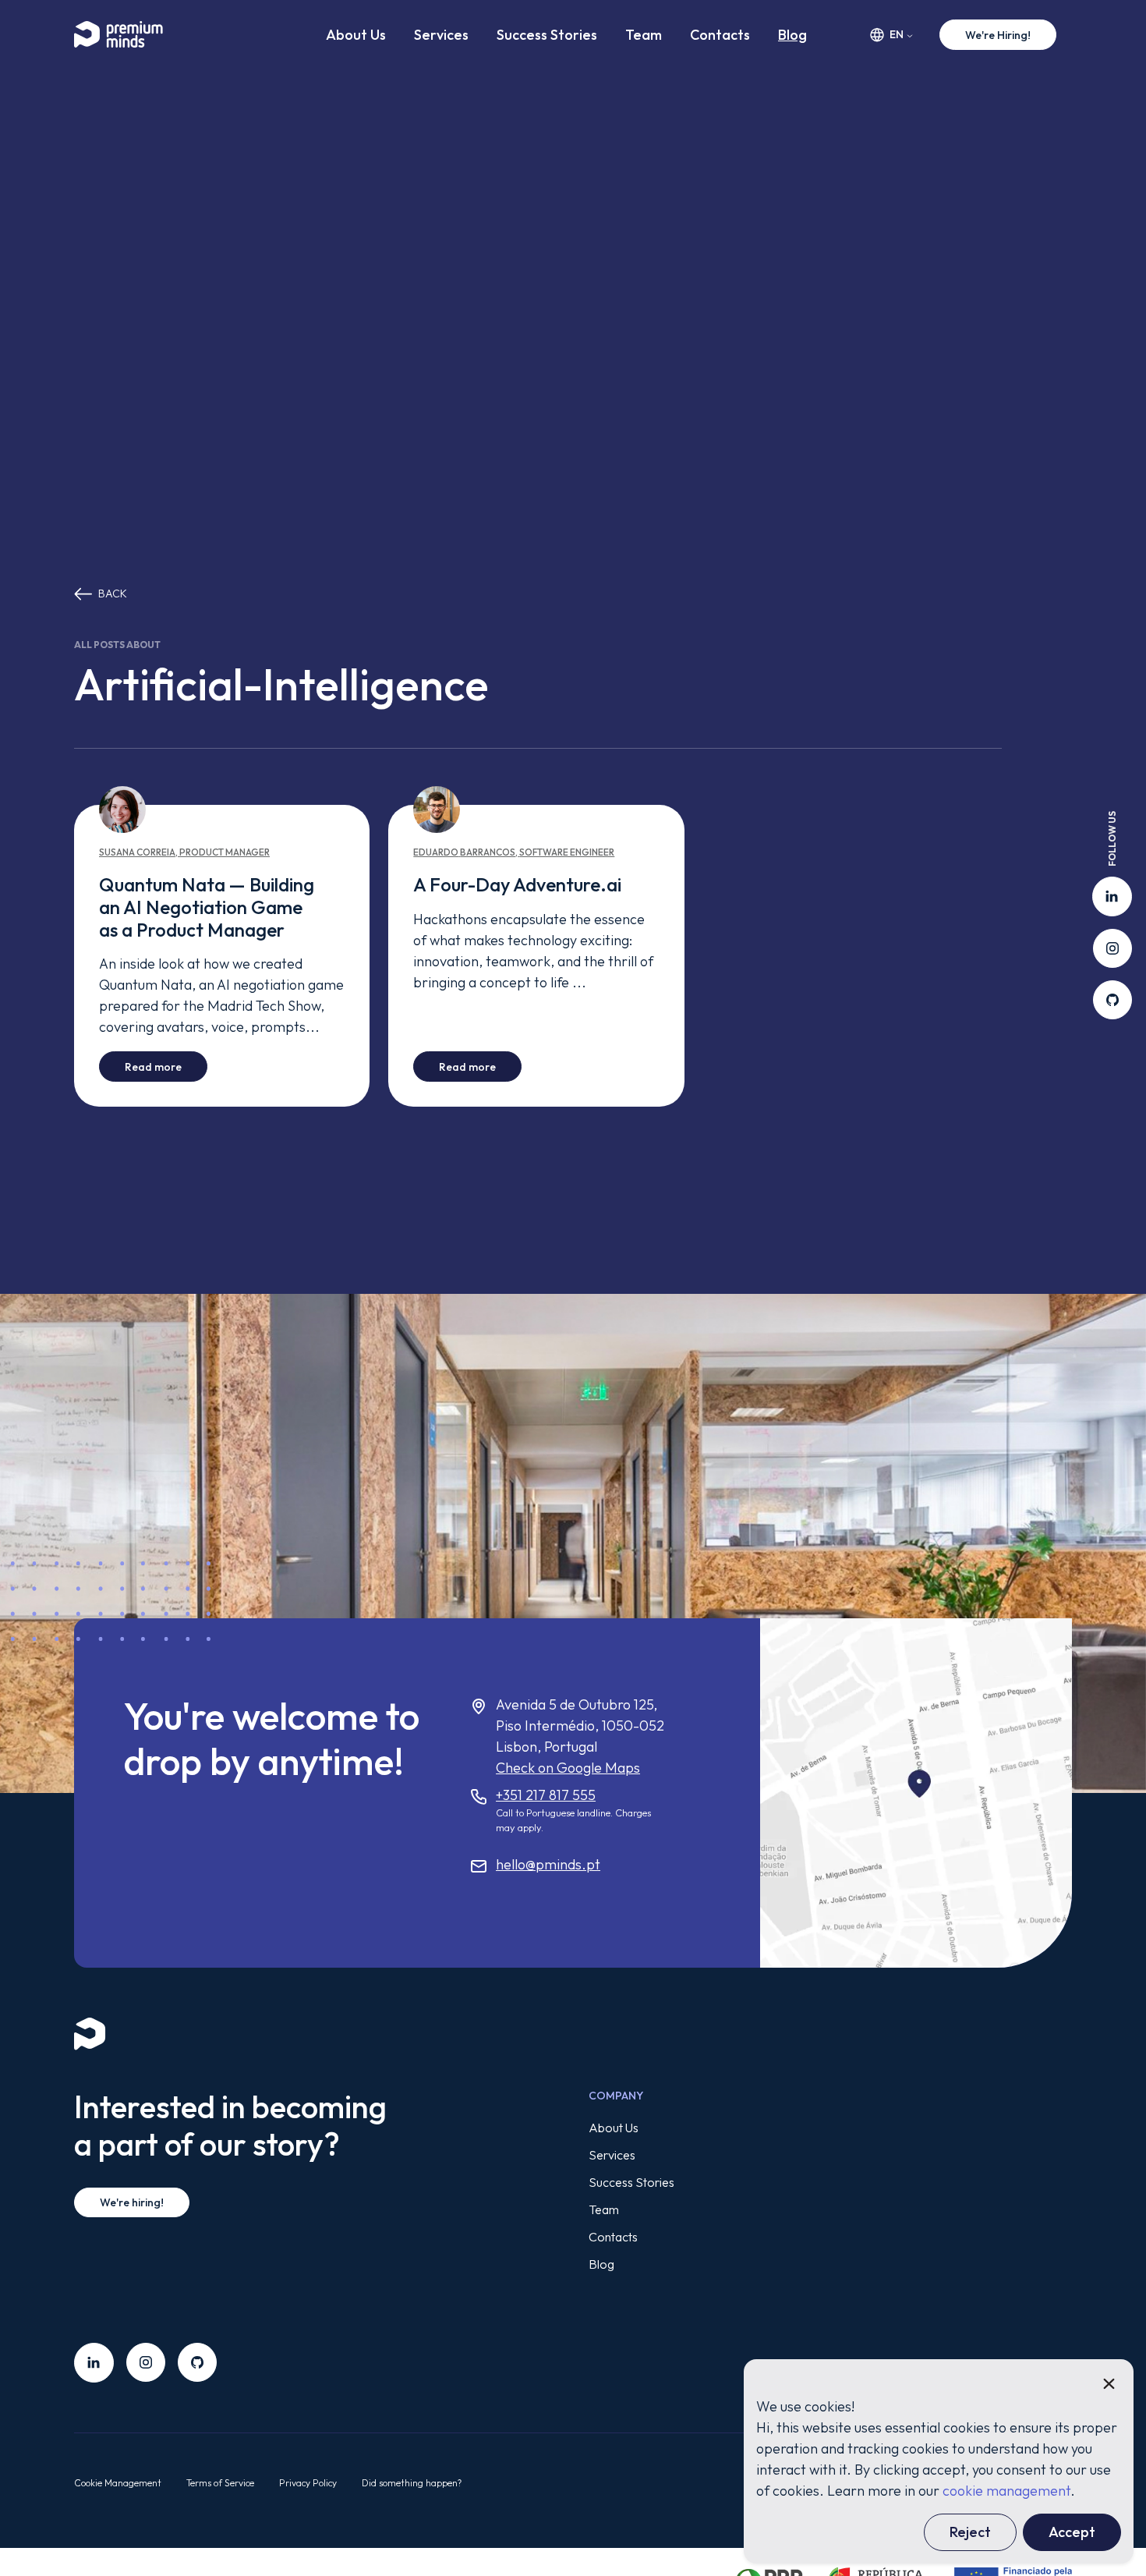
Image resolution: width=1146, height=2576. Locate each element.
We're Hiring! (998, 35)
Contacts (720, 35)
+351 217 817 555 (546, 1795)
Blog (792, 35)
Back (113, 594)
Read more (166, 1067)
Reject (970, 2532)
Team (644, 35)
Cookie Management (118, 2483)
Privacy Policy (308, 2483)
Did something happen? (412, 2483)
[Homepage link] (129, 35)
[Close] (1109, 2384)
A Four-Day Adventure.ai (517, 884)
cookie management (1006, 2491)
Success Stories (547, 35)
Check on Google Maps (568, 1768)
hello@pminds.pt (548, 1864)
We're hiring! (132, 2202)
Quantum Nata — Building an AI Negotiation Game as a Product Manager (207, 907)
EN (897, 34)
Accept (1072, 2532)
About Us (356, 35)
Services (441, 35)
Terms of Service (220, 2483)
